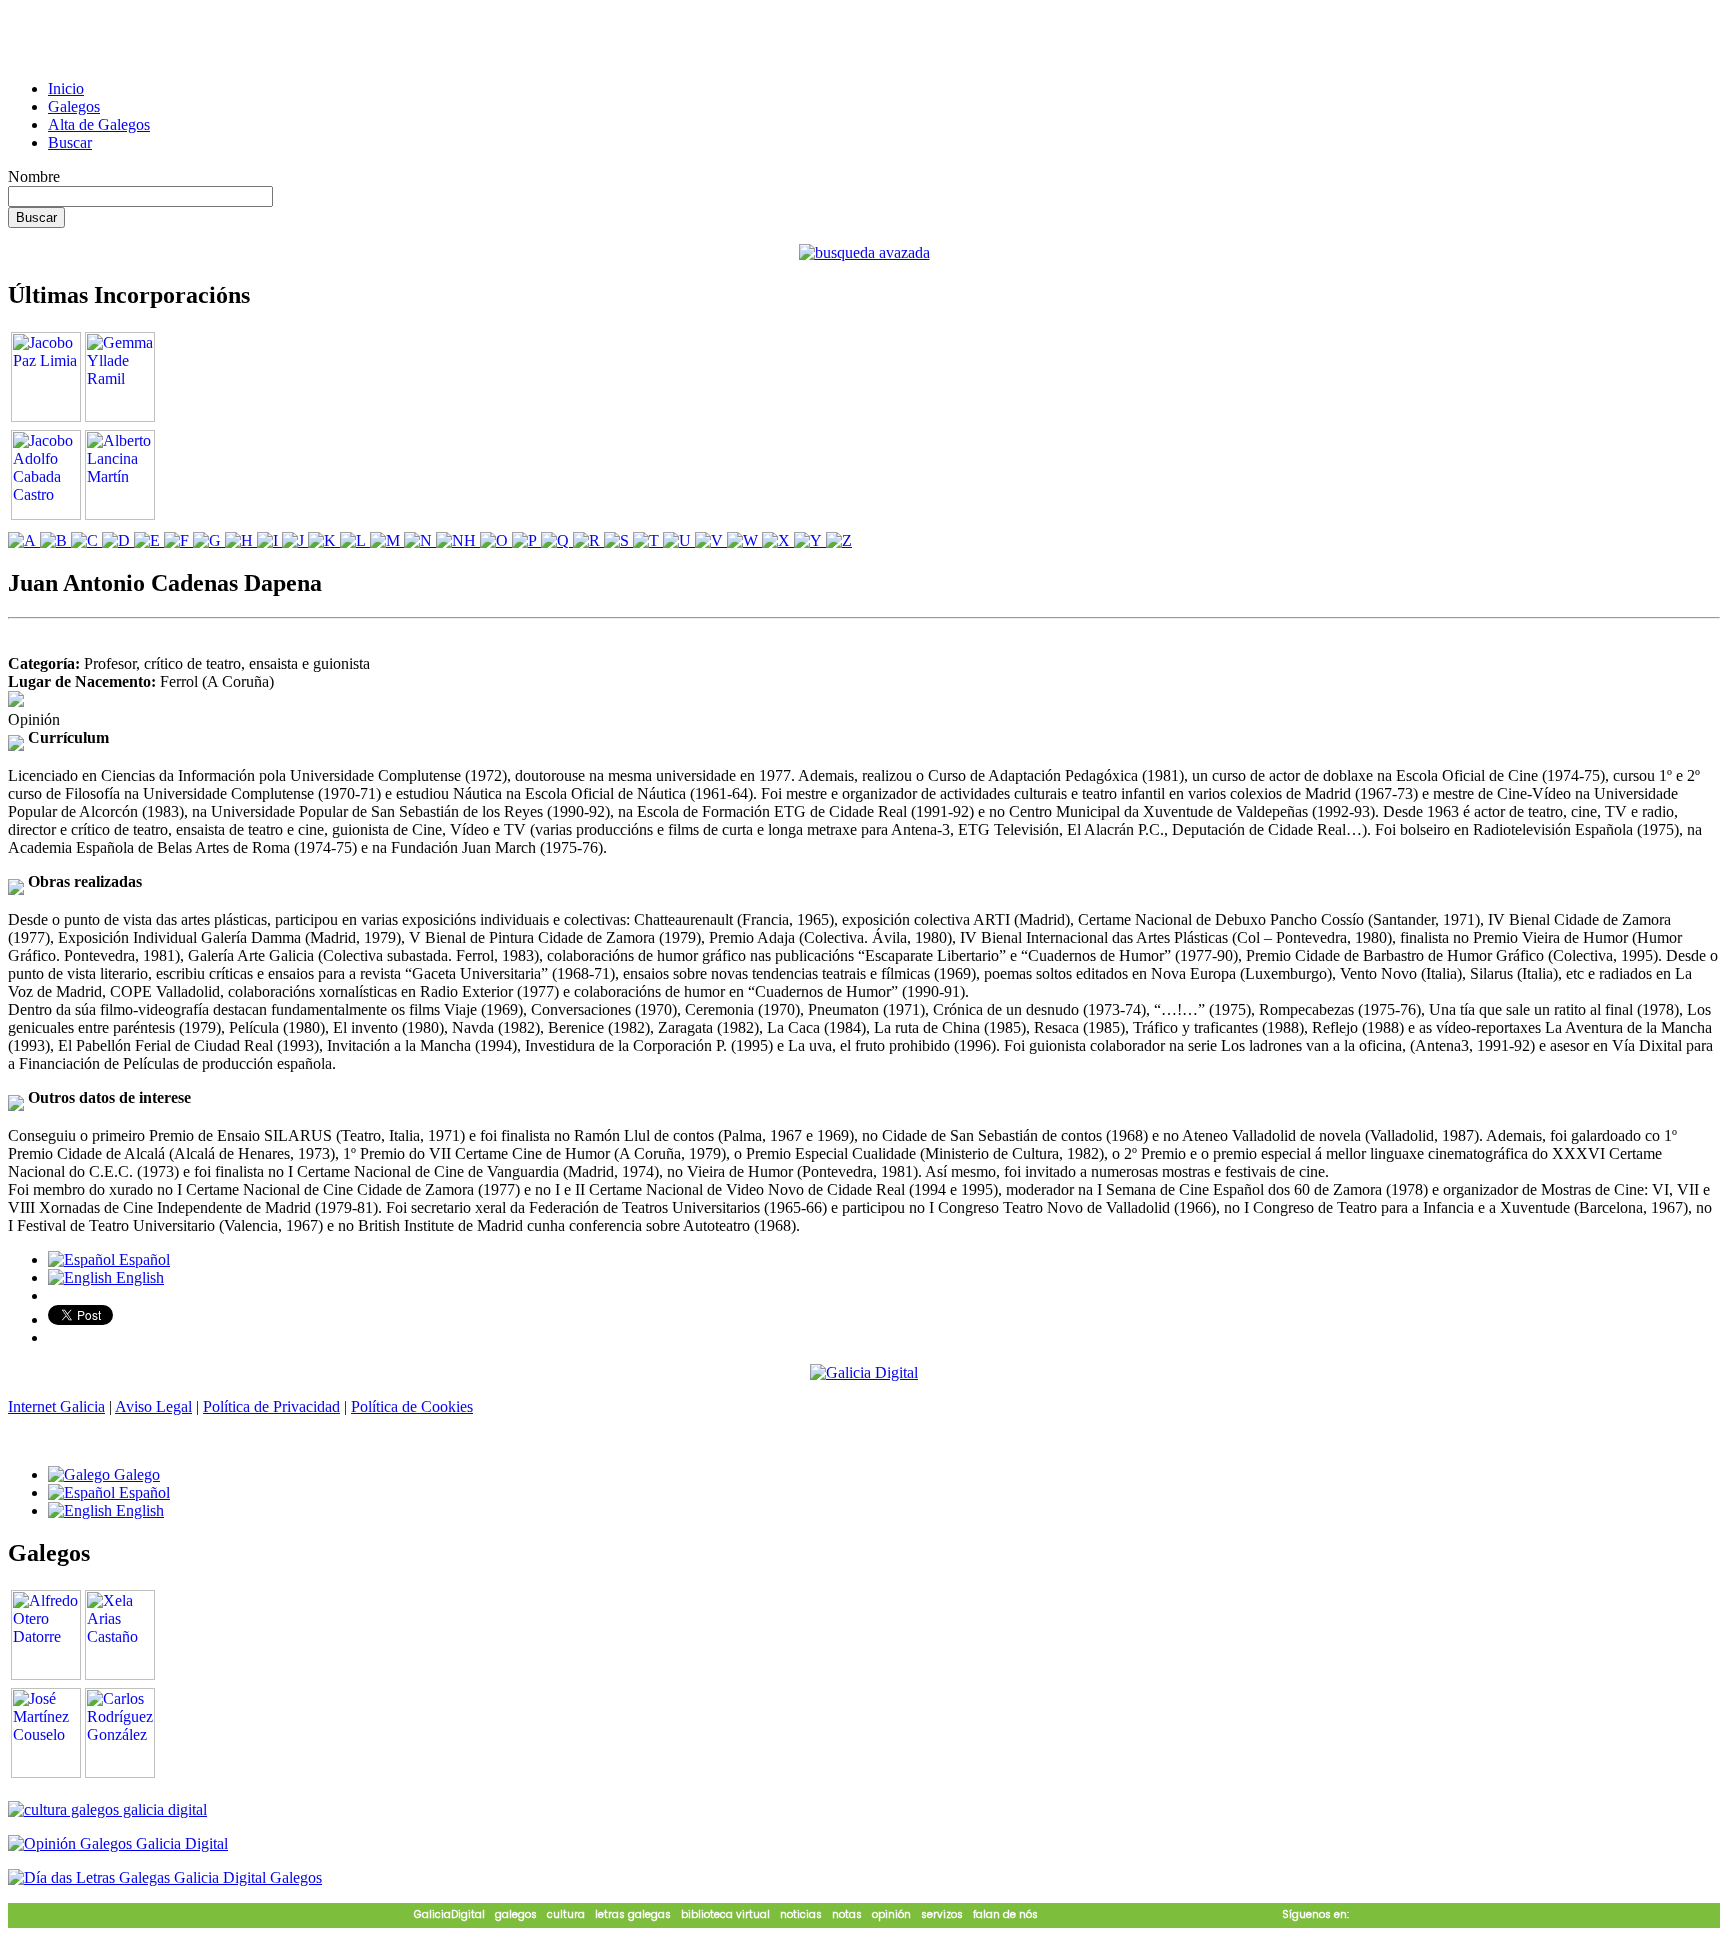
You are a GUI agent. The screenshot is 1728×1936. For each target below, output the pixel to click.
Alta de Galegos (99, 124)
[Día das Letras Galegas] (165, 1877)
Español (142, 1259)
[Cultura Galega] (107, 1809)
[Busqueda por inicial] (24, 540)
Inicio (66, 88)
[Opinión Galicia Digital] (118, 1843)
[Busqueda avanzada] (864, 252)
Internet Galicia (56, 1406)
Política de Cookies (412, 1406)
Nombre (34, 176)
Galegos (74, 106)
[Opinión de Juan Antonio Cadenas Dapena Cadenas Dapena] (16, 701)
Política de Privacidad (271, 1406)
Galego (135, 1474)
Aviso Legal (153, 1406)
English (138, 1277)
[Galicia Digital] (864, 1371)
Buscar (70, 142)
